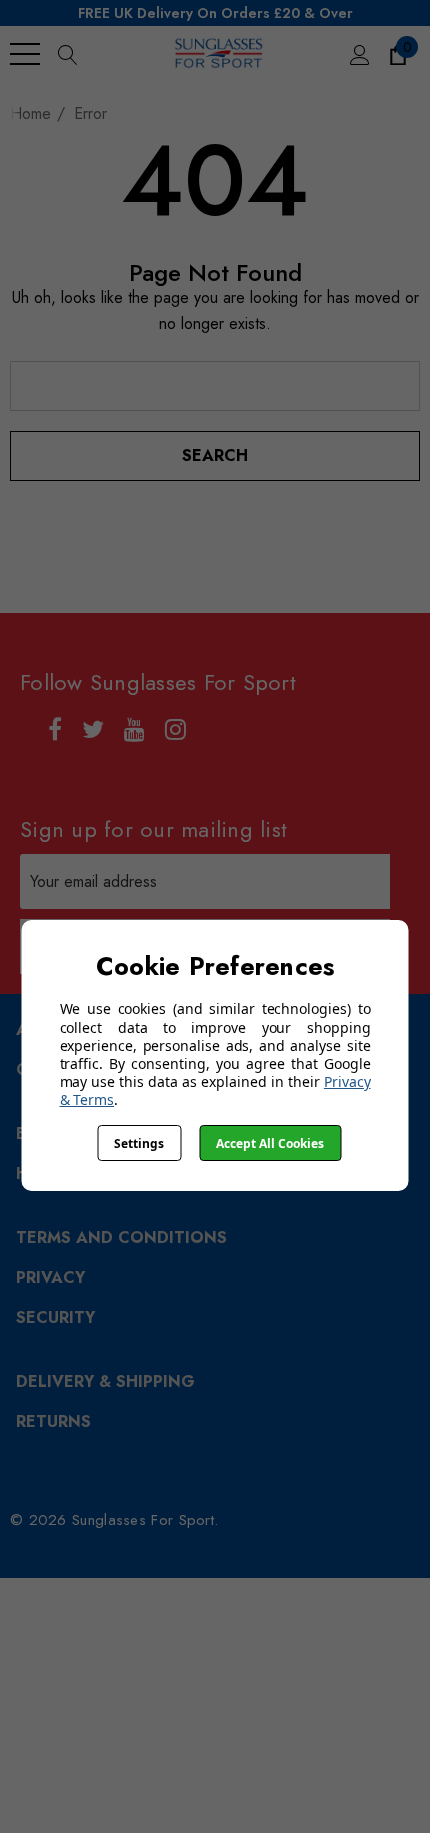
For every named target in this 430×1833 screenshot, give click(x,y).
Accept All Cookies (270, 1143)
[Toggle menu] (25, 54)
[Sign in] (358, 54)
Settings (139, 1143)
